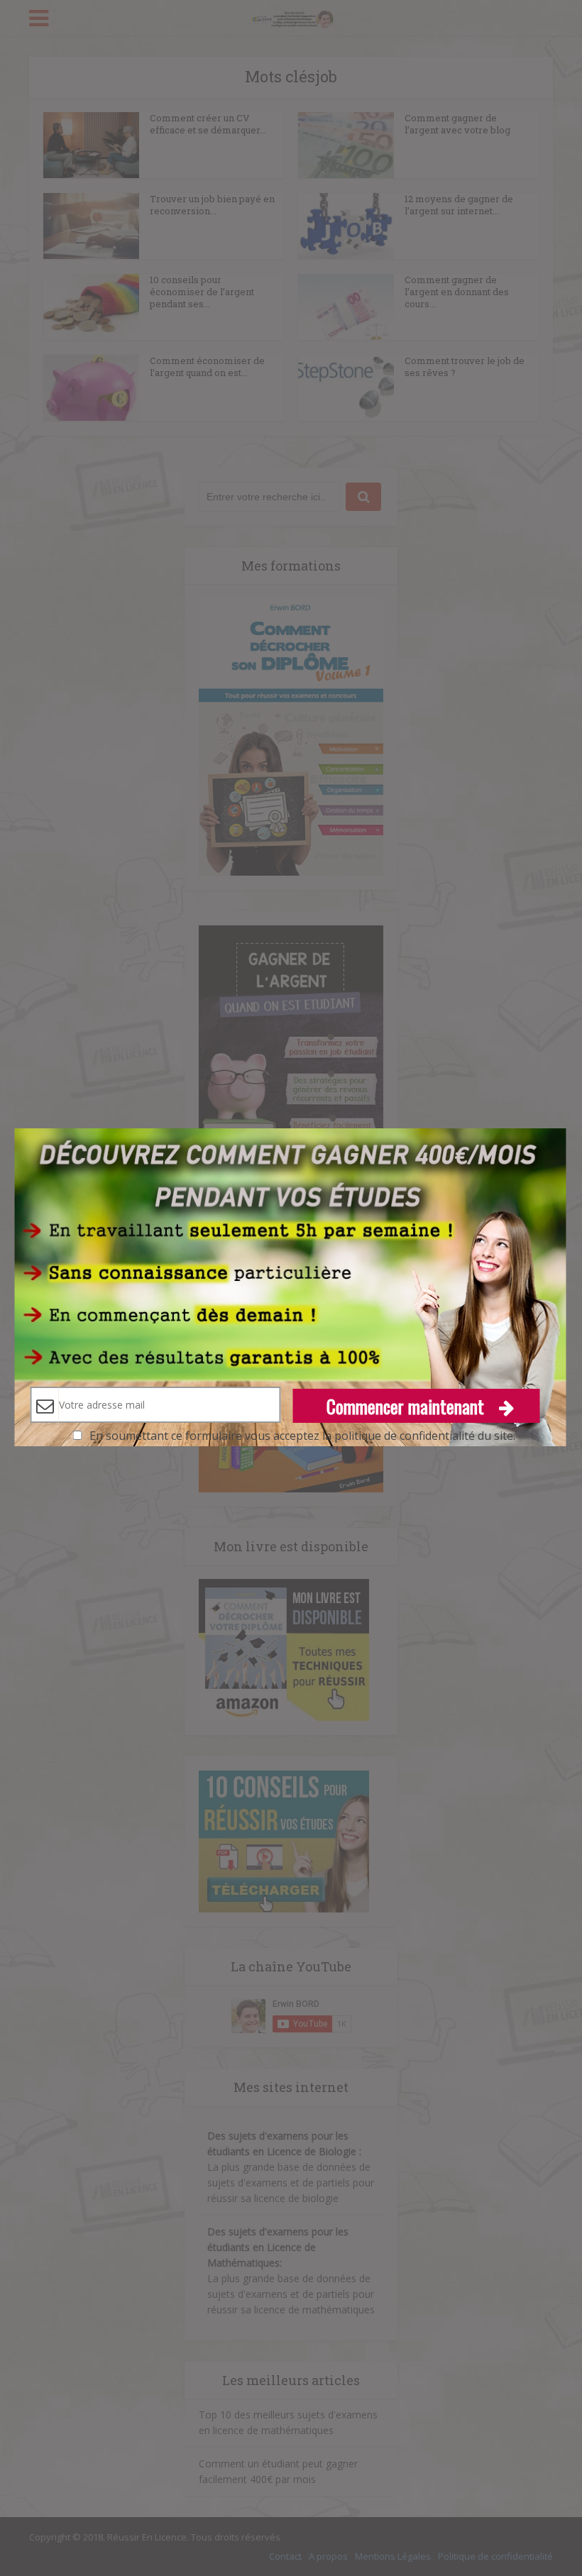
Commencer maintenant (407, 1406)
